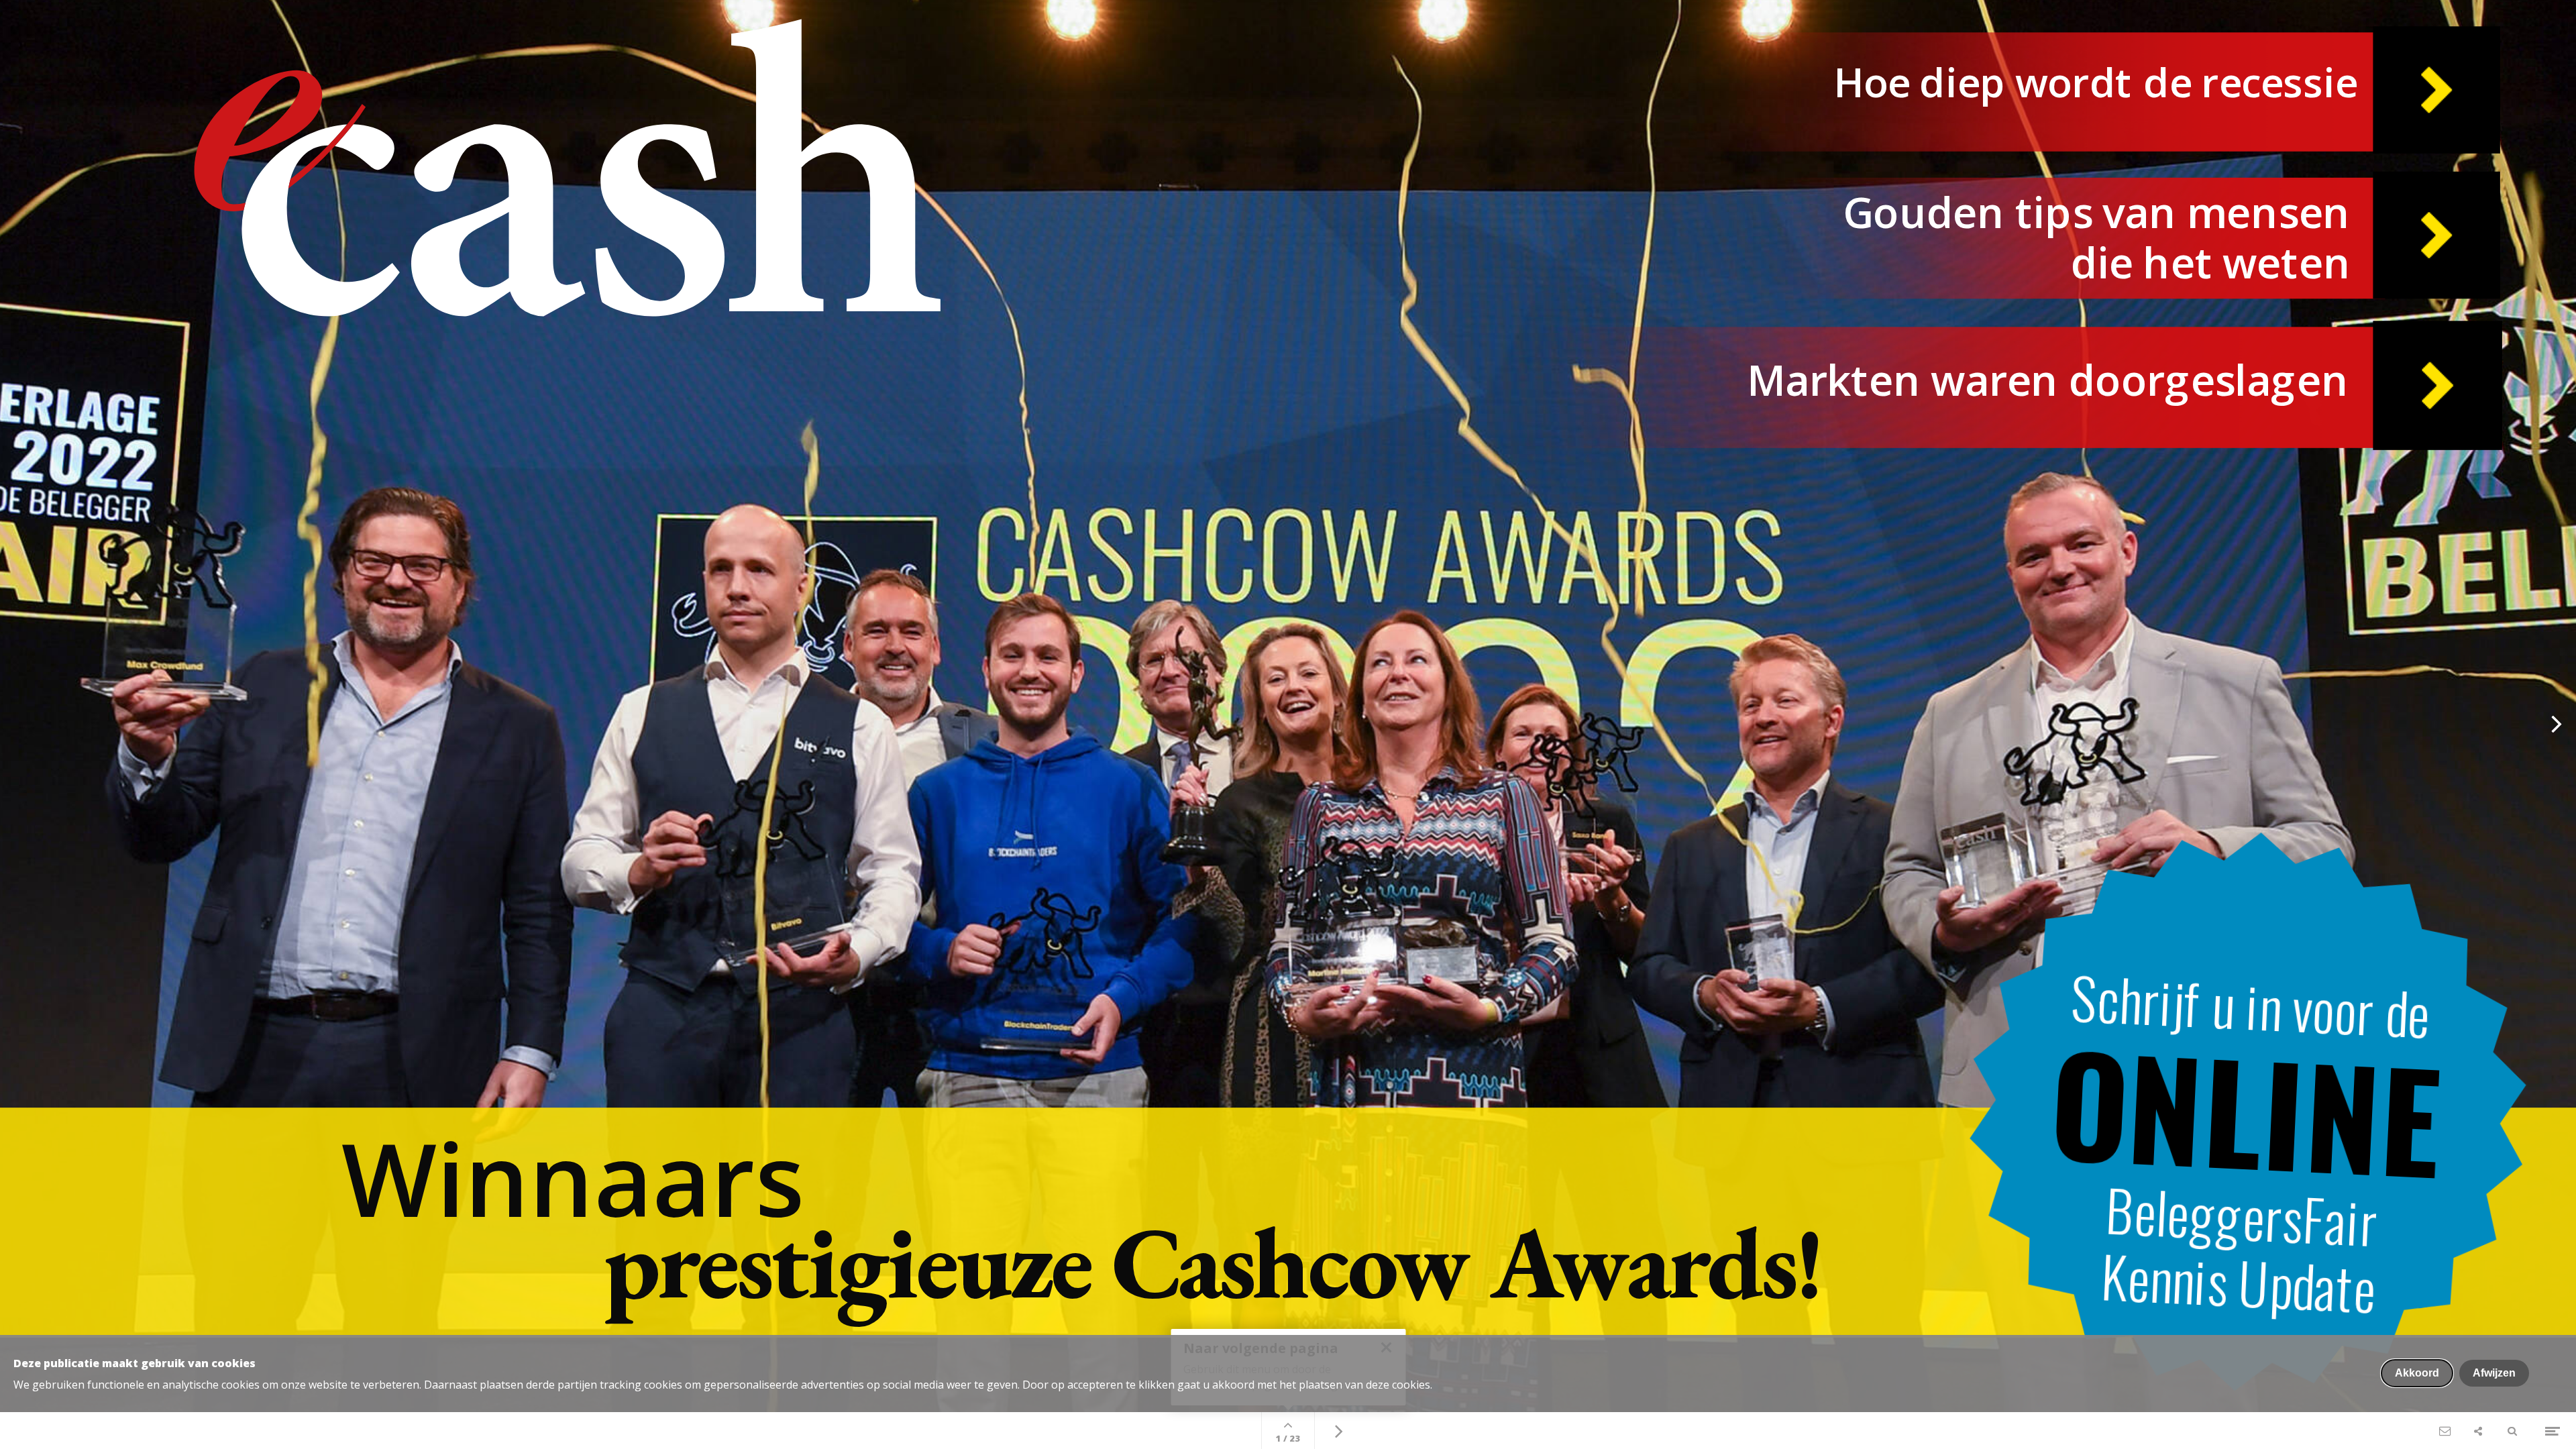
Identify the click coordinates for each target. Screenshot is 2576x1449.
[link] (1356, 1232)
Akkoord (2417, 1373)
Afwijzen (2494, 1373)
